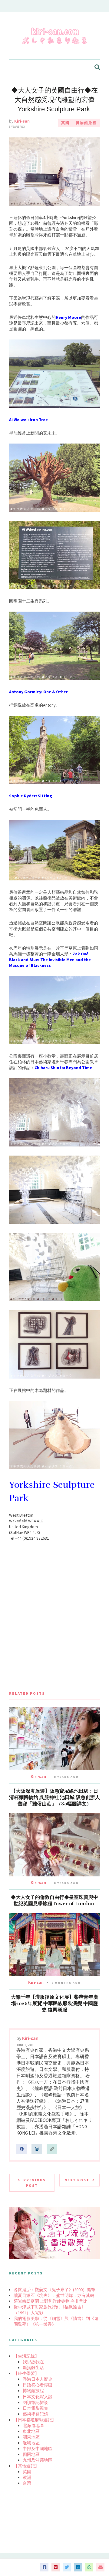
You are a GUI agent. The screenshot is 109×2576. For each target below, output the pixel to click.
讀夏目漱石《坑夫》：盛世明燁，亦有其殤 (54, 2295)
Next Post (77, 2180)
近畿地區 (31, 2443)
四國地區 (31, 2454)
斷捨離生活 (33, 2368)
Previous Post (35, 2183)
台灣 (27, 2483)
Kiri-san (22, 121)
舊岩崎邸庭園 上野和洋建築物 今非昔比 (51, 2301)
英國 (65, 123)
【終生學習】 (26, 2373)
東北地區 (31, 2431)
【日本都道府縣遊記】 (35, 2420)
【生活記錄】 (26, 2356)
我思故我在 (33, 2362)
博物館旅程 (86, 123)
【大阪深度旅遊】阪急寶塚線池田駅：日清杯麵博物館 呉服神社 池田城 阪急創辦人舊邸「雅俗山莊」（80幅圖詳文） (54, 1798)
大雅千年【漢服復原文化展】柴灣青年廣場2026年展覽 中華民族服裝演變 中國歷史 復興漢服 (54, 2004)
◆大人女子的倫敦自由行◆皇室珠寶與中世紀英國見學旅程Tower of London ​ (54, 1901)
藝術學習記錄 (35, 2414)
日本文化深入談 (38, 2397)
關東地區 (31, 2437)
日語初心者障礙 (38, 2385)
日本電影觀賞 (35, 2408)
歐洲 (27, 2477)
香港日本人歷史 (38, 2379)
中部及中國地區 (38, 2449)
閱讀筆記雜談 (35, 2402)
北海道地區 (33, 2426)
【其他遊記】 (26, 2466)
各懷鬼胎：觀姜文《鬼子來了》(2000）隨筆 (54, 2290)
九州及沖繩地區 (38, 2460)
